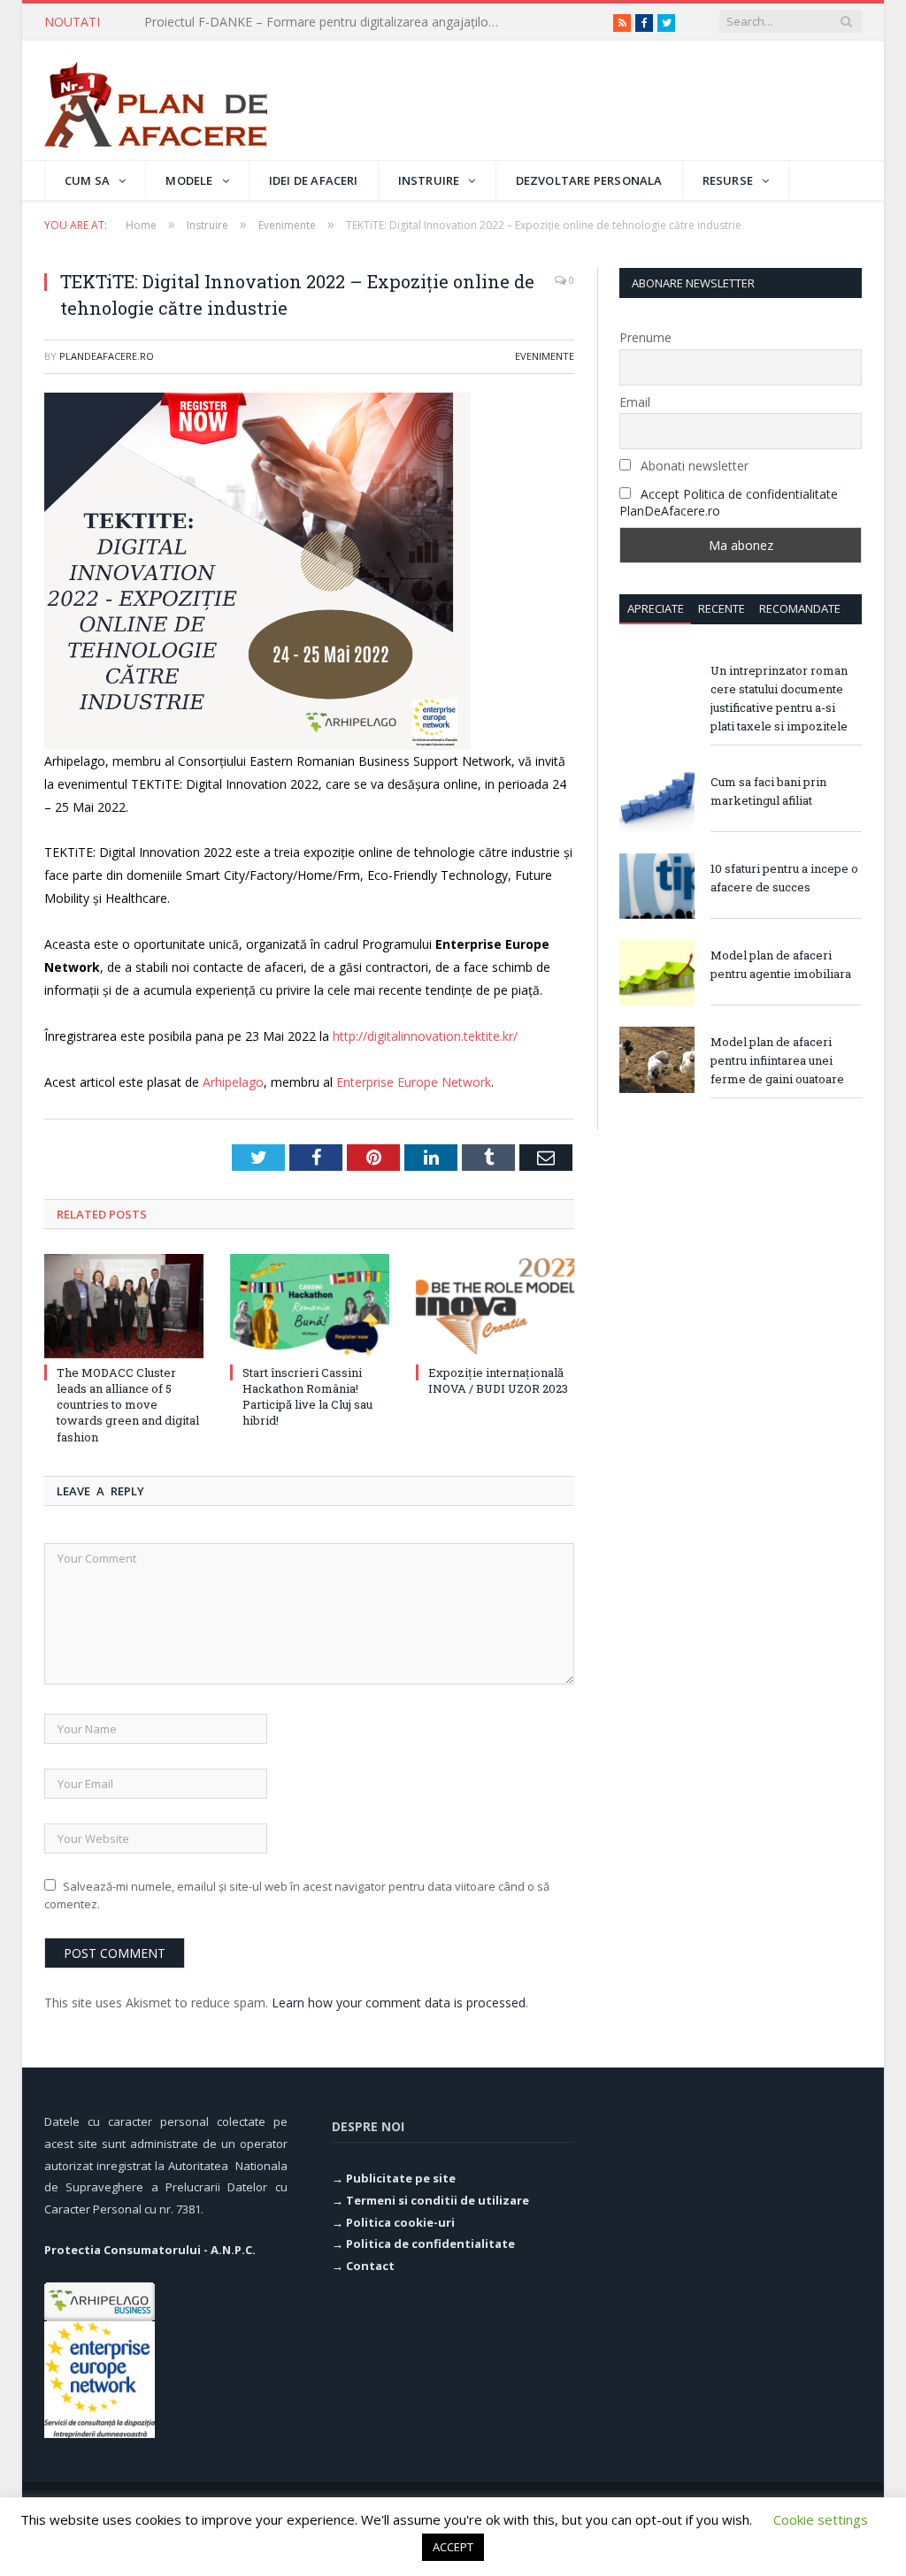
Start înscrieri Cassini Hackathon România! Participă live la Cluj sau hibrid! (307, 1397)
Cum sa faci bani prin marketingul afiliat (768, 791)
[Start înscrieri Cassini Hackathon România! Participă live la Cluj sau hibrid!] (310, 1306)
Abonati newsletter (693, 466)
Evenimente (545, 356)
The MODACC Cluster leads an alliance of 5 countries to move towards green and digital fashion (128, 1405)
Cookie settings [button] (821, 2519)
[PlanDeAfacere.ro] (156, 100)
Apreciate (656, 608)
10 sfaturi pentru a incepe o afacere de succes (784, 878)
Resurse (728, 180)
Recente (722, 608)
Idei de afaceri (314, 180)
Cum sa (87, 180)
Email (635, 402)
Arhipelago (233, 1082)
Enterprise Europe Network (414, 1082)
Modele (189, 180)
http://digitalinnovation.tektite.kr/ (425, 1036)
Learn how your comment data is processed (399, 2003)
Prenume (645, 337)
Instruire (429, 180)
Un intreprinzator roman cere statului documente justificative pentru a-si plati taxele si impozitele (779, 698)
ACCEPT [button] (453, 2547)
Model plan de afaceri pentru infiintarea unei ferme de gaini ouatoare (777, 1060)
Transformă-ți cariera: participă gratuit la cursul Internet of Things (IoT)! (326, 22)
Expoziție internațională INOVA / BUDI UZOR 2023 (498, 1380)
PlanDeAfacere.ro (107, 356)
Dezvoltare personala (589, 180)
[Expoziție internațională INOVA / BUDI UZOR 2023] (495, 1306)
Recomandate (800, 608)
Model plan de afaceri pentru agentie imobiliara (781, 964)
